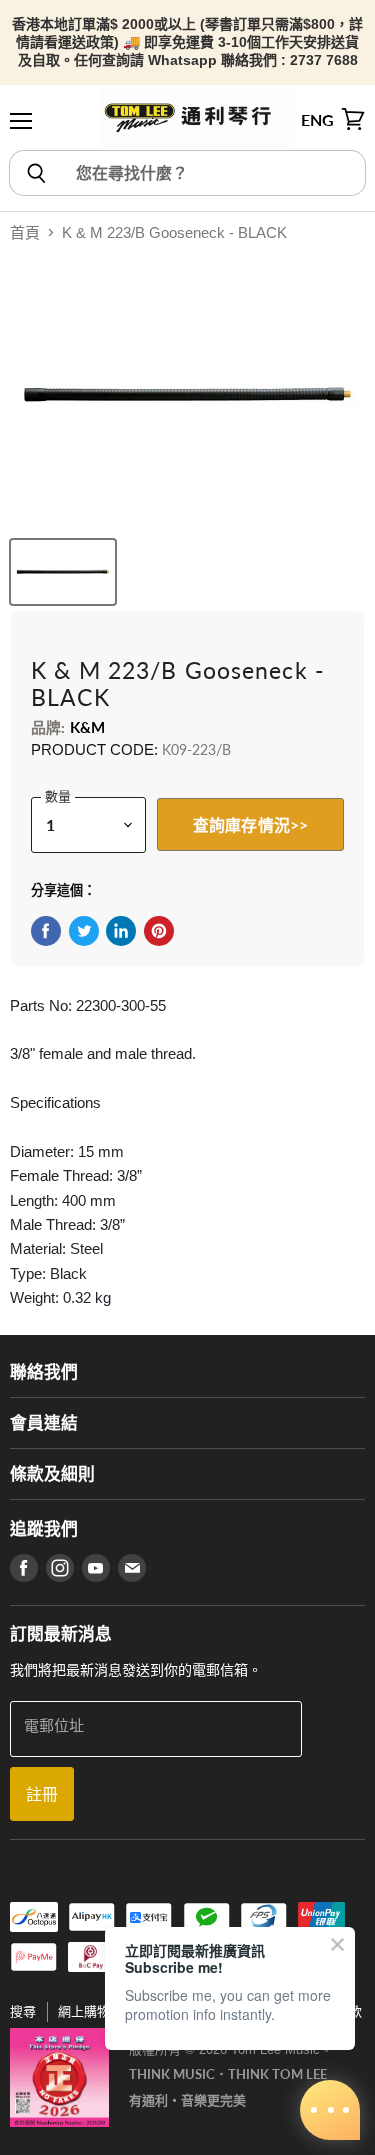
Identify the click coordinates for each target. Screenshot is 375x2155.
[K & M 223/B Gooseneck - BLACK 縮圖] (63, 572)
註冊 (42, 1793)
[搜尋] (35, 173)
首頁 (25, 232)
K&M (87, 727)
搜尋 (23, 2011)
